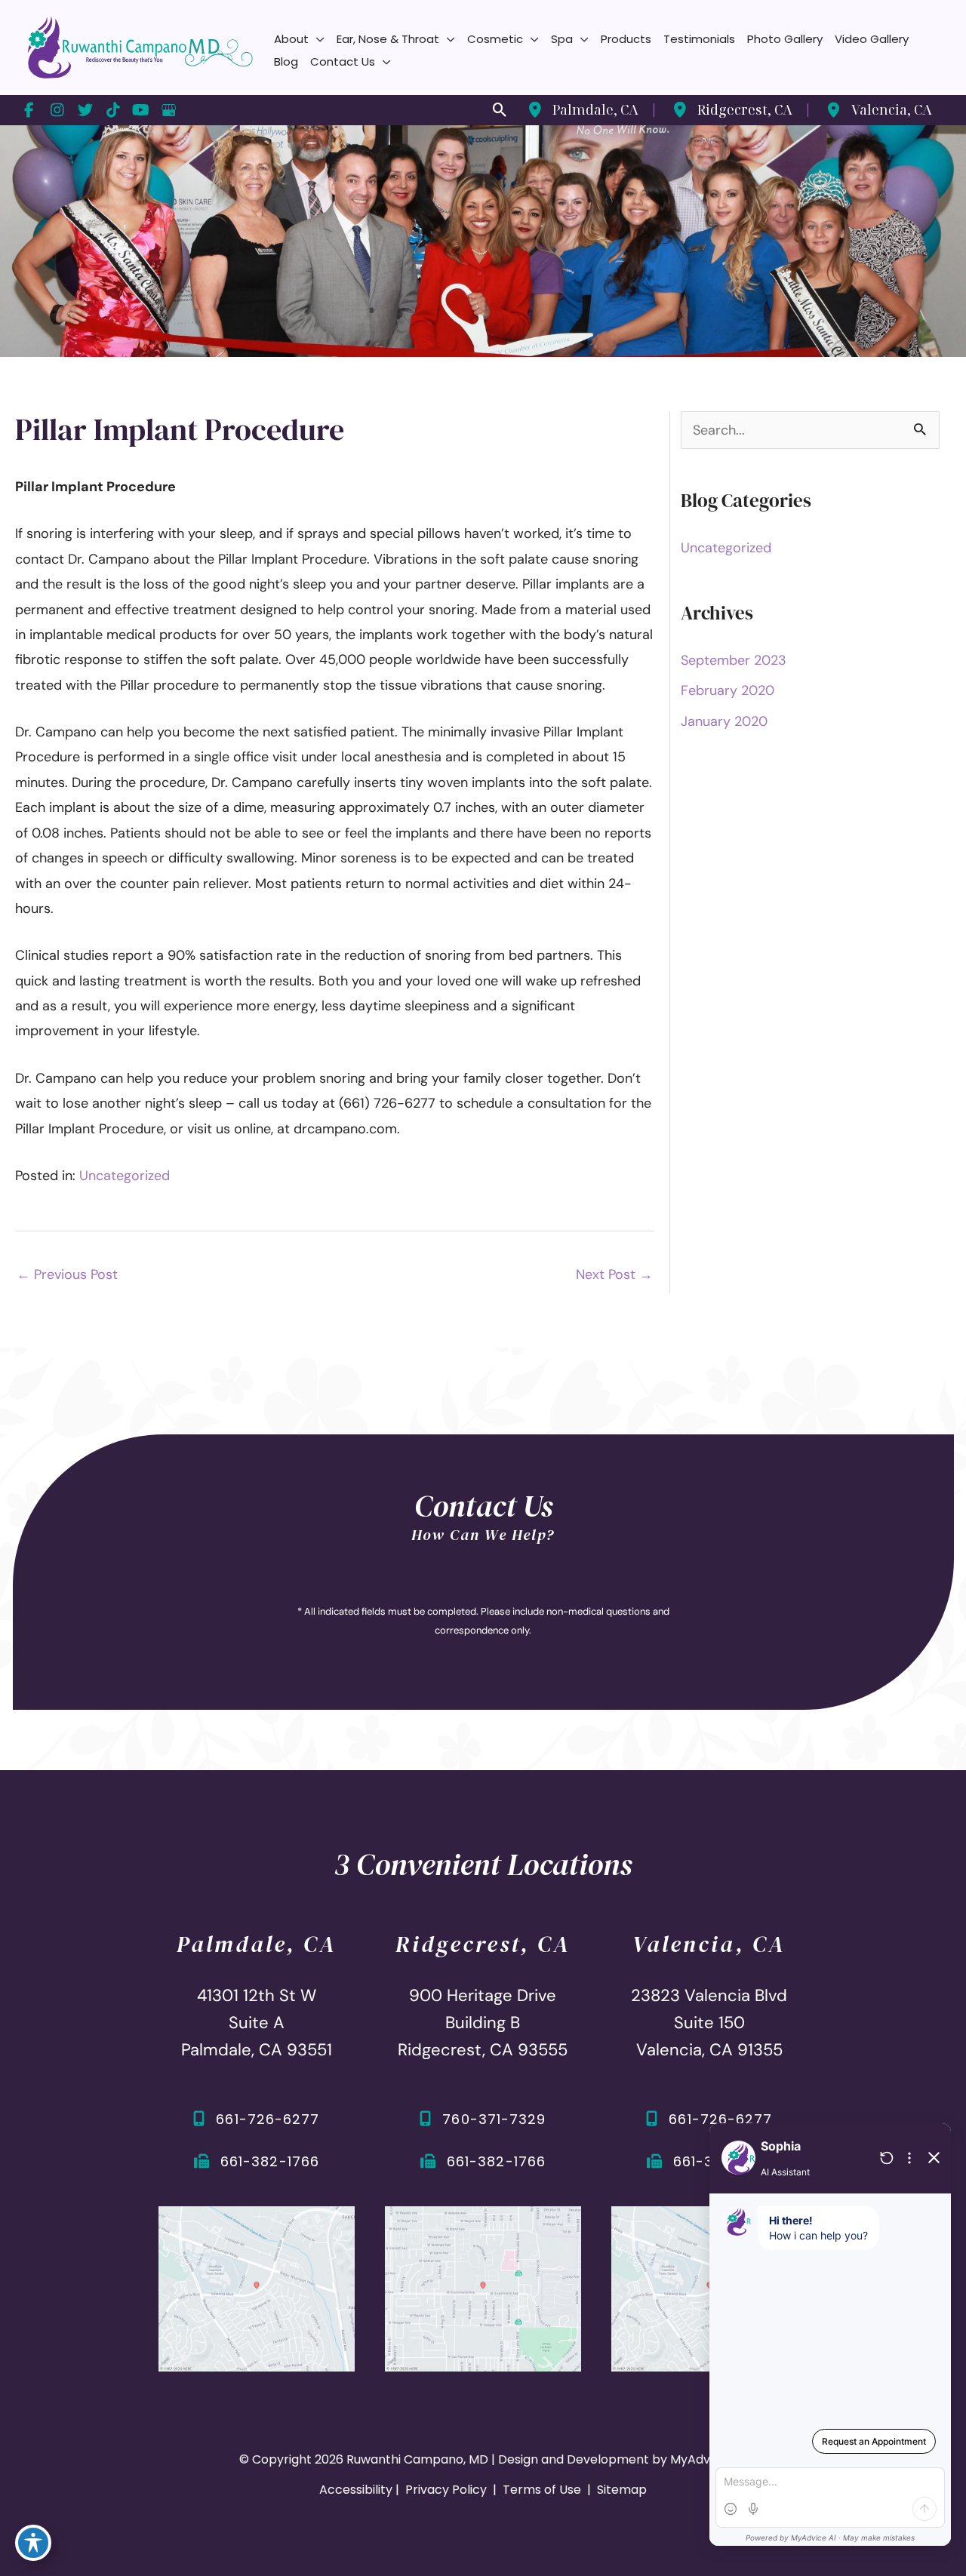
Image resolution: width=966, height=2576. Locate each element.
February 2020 (728, 690)
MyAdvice (699, 2459)
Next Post (614, 1274)
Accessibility (356, 2490)
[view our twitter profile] (85, 110)
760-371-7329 (494, 2119)
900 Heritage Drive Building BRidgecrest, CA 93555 (483, 2023)
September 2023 (734, 660)
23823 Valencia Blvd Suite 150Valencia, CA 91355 (709, 2023)
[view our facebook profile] (29, 110)
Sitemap (620, 2490)
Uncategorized (125, 1176)
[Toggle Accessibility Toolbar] (33, 2543)
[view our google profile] (169, 110)
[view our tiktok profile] (113, 110)
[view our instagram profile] (57, 110)
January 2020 (724, 721)
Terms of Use (542, 2490)
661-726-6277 (268, 2119)
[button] (317, 39)
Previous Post (67, 1274)
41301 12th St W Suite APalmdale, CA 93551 (257, 2023)
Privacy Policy (446, 2490)
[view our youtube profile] (141, 110)
